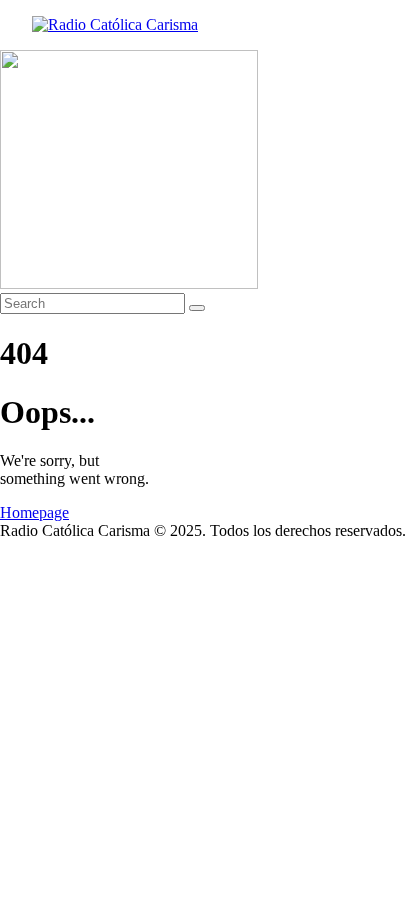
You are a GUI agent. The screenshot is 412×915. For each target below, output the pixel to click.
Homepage (34, 512)
